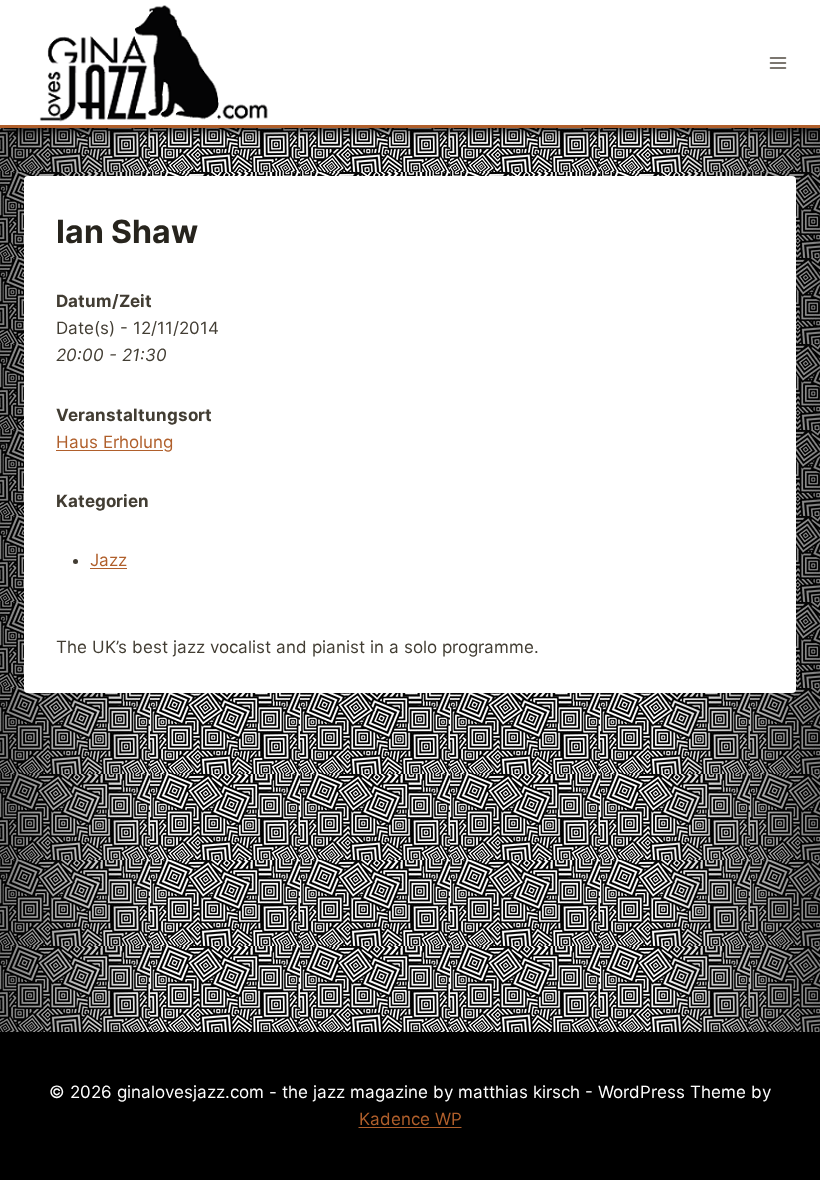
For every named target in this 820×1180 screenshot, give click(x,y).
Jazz (108, 560)
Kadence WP (410, 1119)
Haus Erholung (114, 442)
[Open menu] (777, 62)
